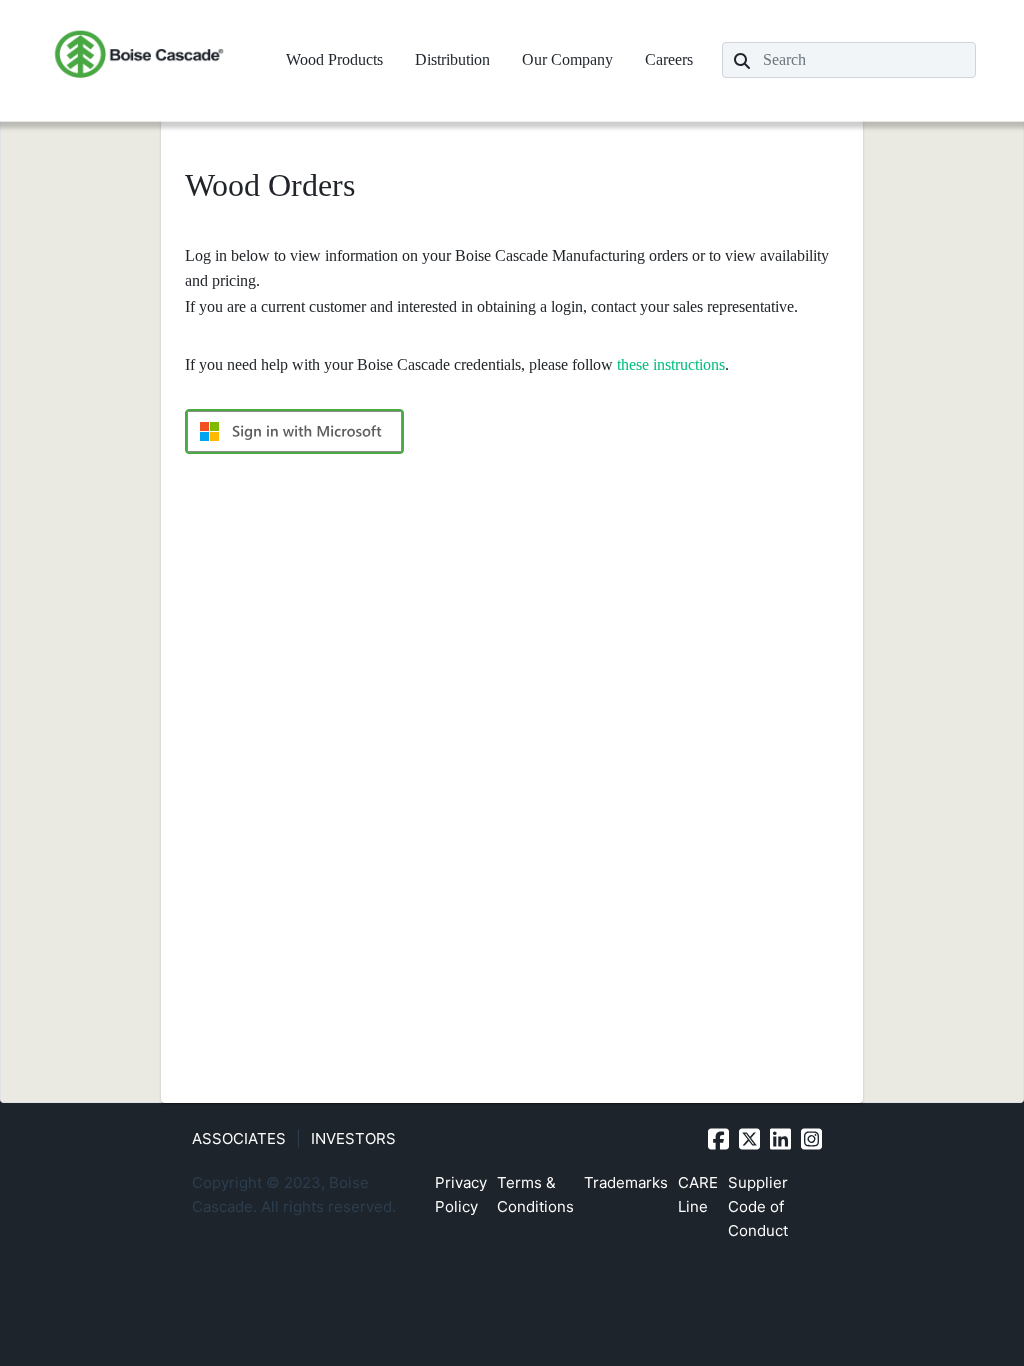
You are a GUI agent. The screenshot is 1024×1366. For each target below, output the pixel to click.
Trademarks (626, 1182)
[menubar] (489, 60)
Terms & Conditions (535, 1194)
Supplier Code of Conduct (758, 1206)
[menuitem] (334, 60)
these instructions (671, 364)
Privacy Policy (461, 1194)
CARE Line (698, 1194)
